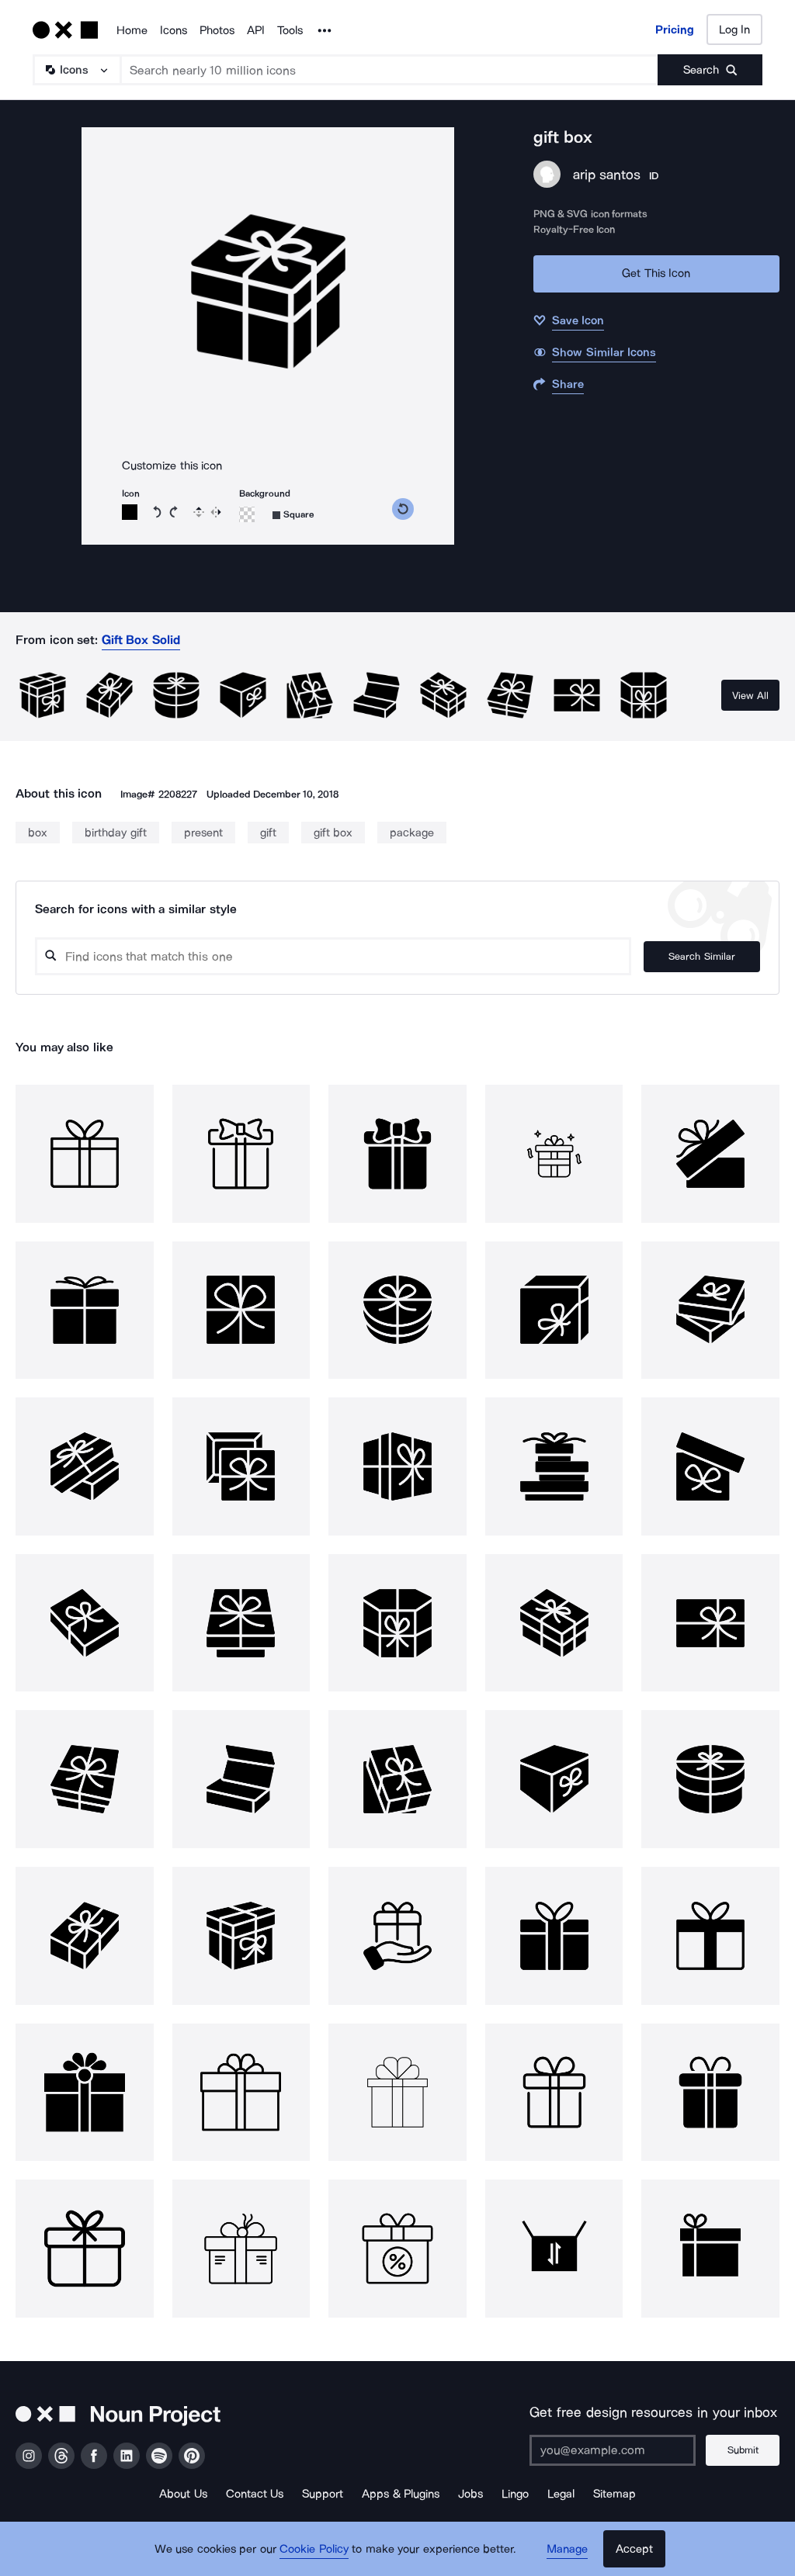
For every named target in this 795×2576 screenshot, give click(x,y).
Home (132, 30)
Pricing (675, 29)
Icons (174, 30)
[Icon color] (130, 512)
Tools (290, 30)
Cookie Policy (314, 2549)
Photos (217, 30)
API (256, 30)
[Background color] (247, 514)
